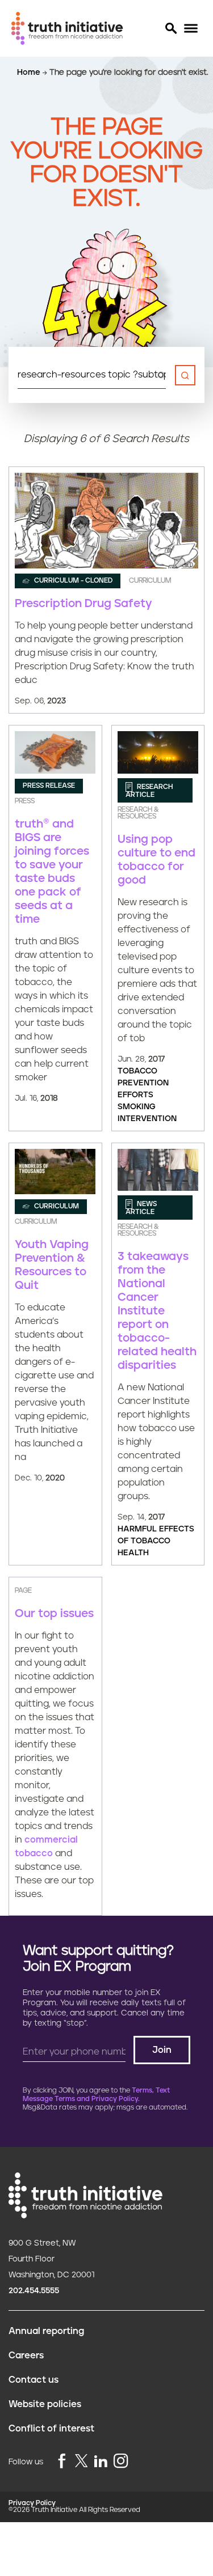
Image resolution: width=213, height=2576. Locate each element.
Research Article (149, 790)
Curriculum (56, 1206)
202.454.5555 (34, 2291)
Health (133, 1553)
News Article (141, 1208)
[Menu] (191, 29)
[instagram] (121, 2462)
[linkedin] (101, 2462)
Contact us (34, 2380)
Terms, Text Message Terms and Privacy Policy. (96, 2095)
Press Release (49, 786)
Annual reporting (46, 2331)
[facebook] (62, 2462)
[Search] (170, 28)
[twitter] (81, 2461)
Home (30, 73)
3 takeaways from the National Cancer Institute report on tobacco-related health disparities (157, 1311)
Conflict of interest (51, 2429)
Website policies (45, 2404)
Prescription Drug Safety (83, 604)
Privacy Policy (32, 2503)
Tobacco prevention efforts (143, 1083)
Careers (26, 2356)
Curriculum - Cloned (72, 581)
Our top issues (54, 1614)
